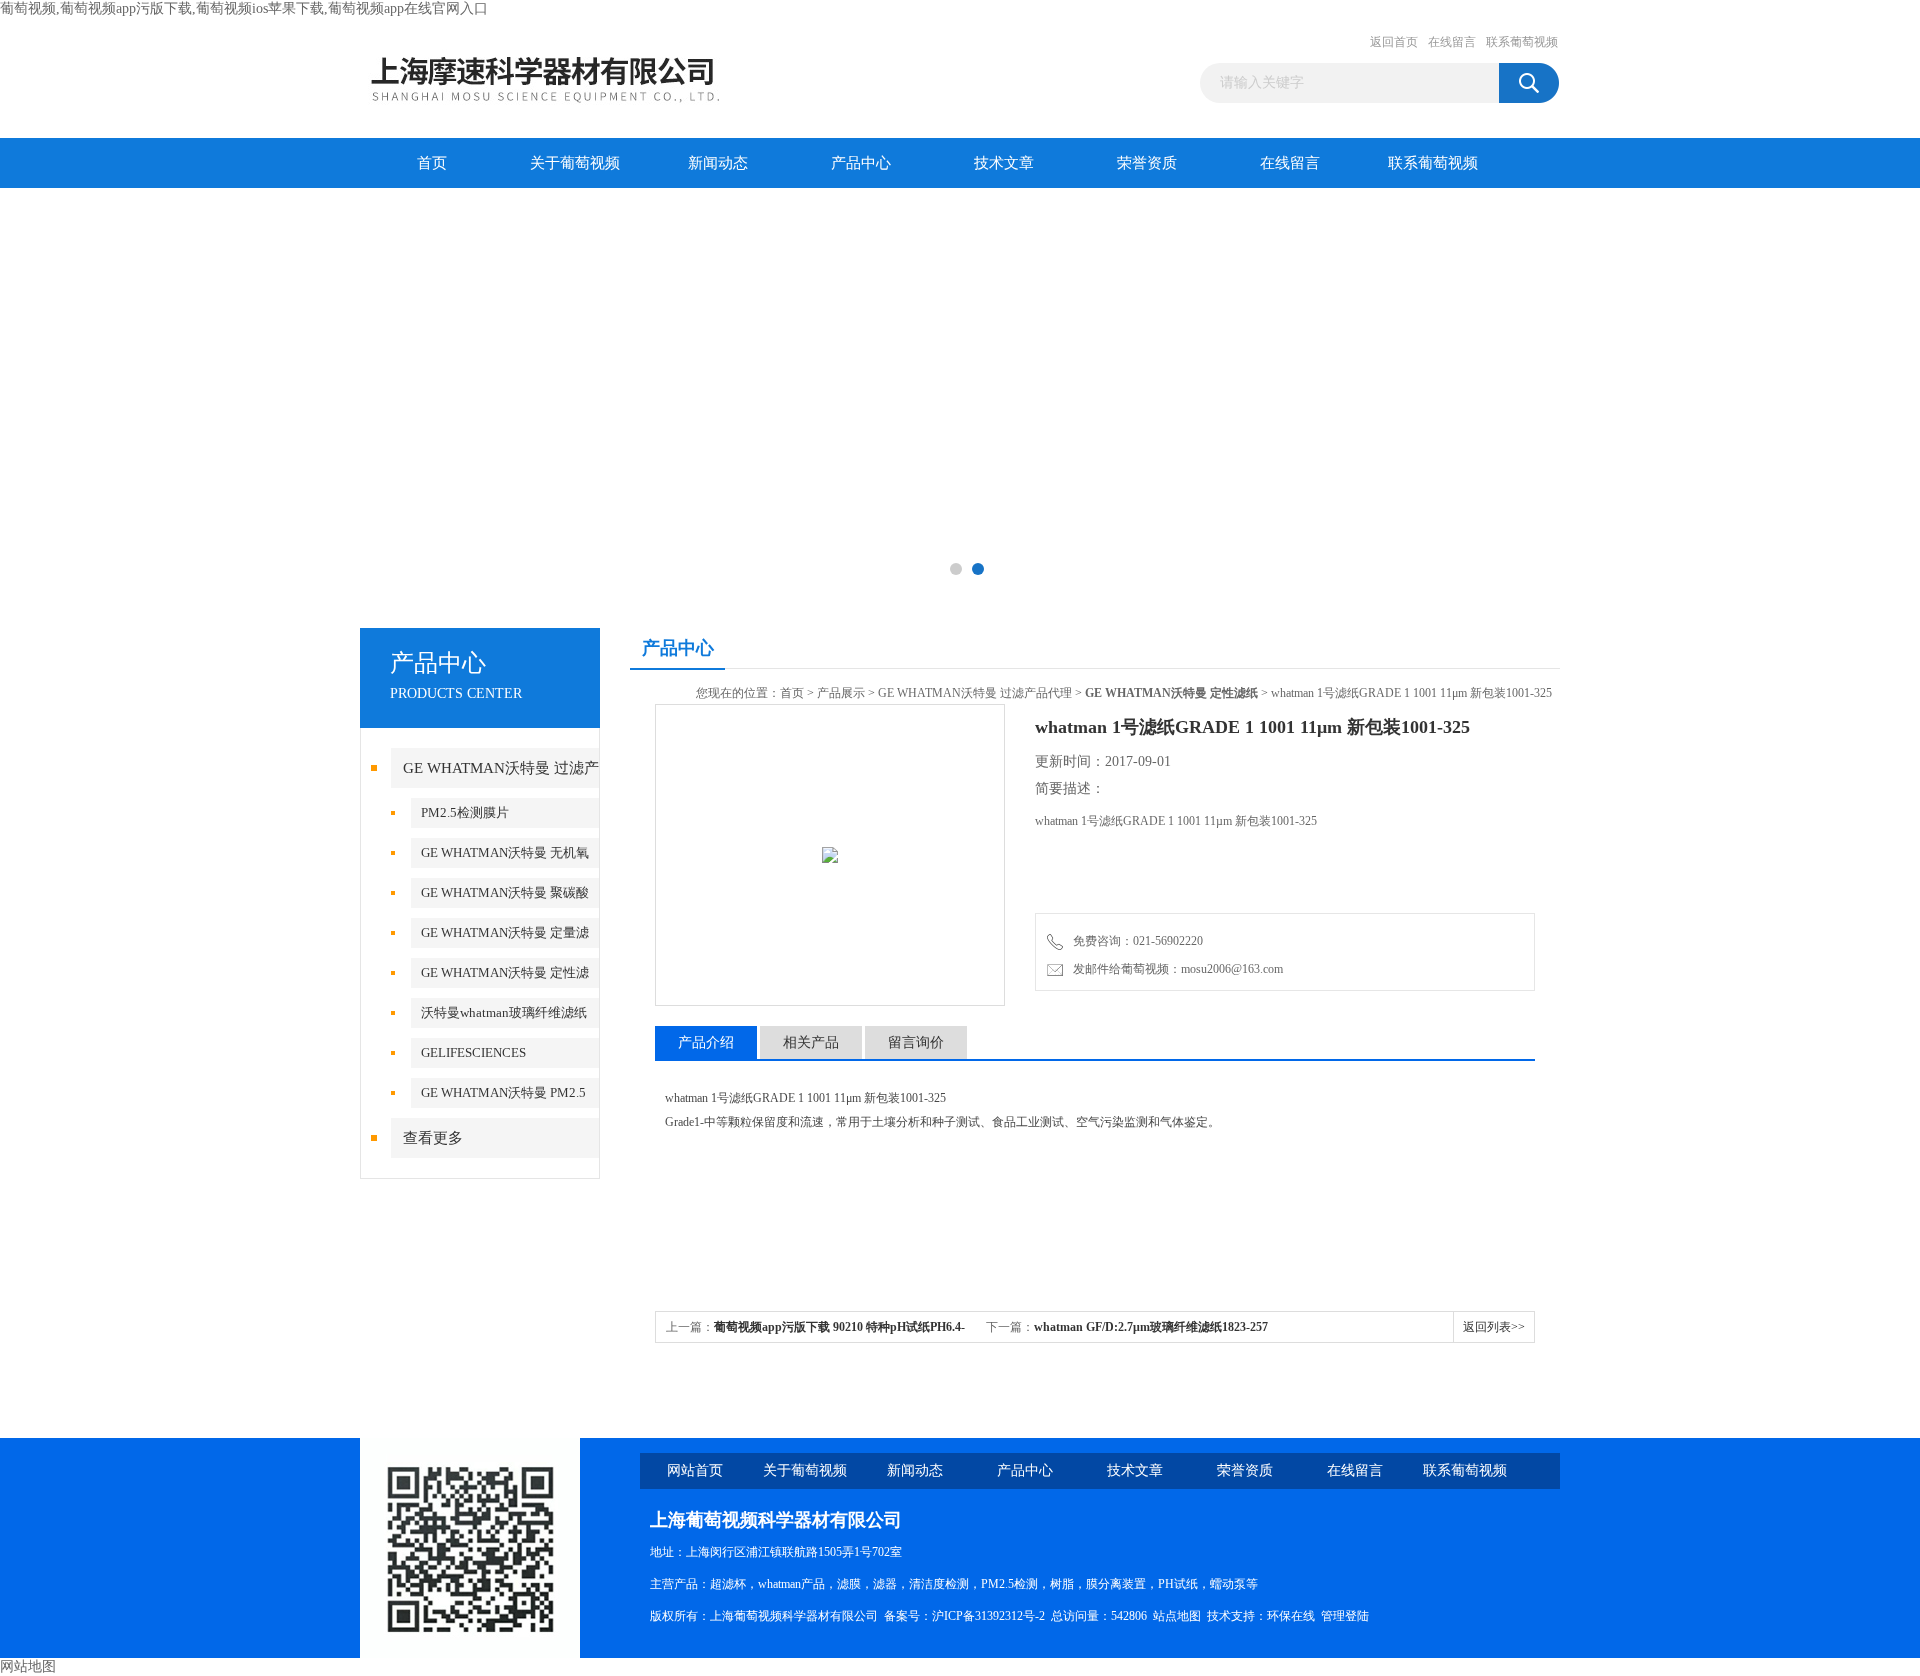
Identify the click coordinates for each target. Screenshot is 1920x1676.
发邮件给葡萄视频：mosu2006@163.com (1175, 969)
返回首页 (1394, 42)
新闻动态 (718, 163)
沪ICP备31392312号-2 (988, 1616)
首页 (432, 163)
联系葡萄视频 (1522, 42)
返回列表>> (1494, 1327)
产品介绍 (706, 1042)
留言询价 (916, 1042)
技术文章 (1004, 163)
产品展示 (841, 693)
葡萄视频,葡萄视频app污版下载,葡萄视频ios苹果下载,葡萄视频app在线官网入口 (244, 8)
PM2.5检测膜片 (465, 812)
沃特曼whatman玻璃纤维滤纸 (504, 1012)
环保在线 (1291, 1616)
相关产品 (811, 1042)
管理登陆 (1345, 1616)
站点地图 (1177, 1616)
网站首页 (695, 1470)
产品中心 (861, 163)
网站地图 (28, 1666)
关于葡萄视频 (575, 163)
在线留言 (1452, 42)
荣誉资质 (1147, 163)
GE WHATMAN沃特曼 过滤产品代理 (975, 693)
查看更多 (433, 1138)
